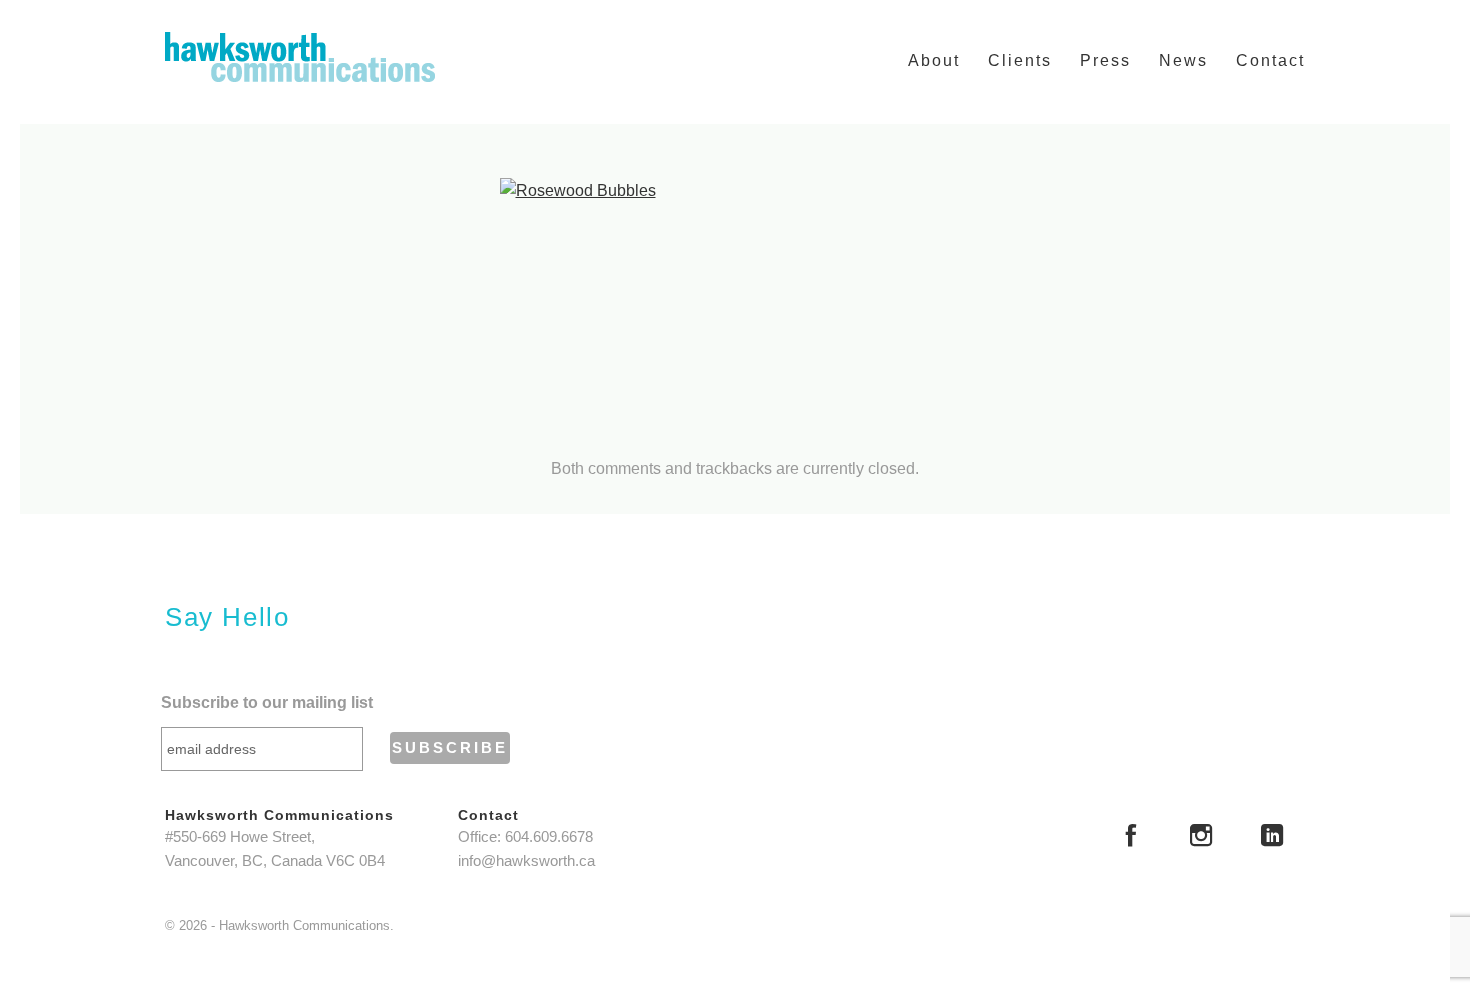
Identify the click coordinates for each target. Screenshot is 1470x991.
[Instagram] (1201, 838)
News (1183, 60)
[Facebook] (1131, 838)
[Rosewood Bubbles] (735, 301)
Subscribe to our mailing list (267, 702)
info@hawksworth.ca (526, 861)
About (934, 60)
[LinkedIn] (1272, 838)
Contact (1270, 60)
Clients (1020, 60)
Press (1105, 60)
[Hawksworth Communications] (300, 57)
